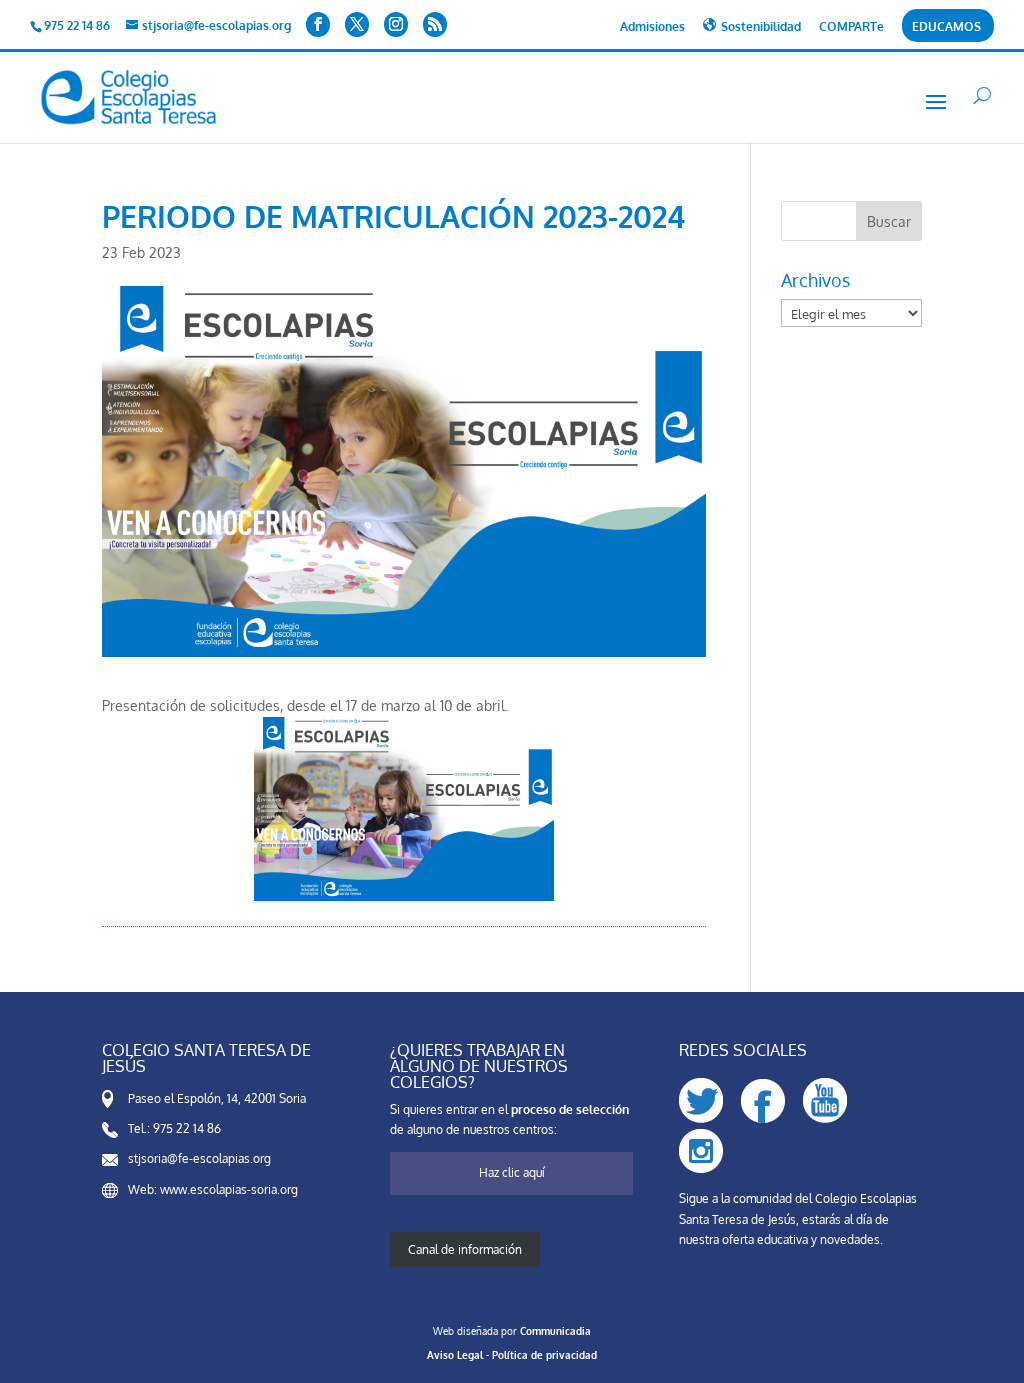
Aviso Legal (455, 1355)
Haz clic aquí (512, 1172)
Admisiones (652, 27)
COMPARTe (851, 27)
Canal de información (465, 1249)
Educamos (946, 27)
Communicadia (555, 1331)
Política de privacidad (544, 1355)
